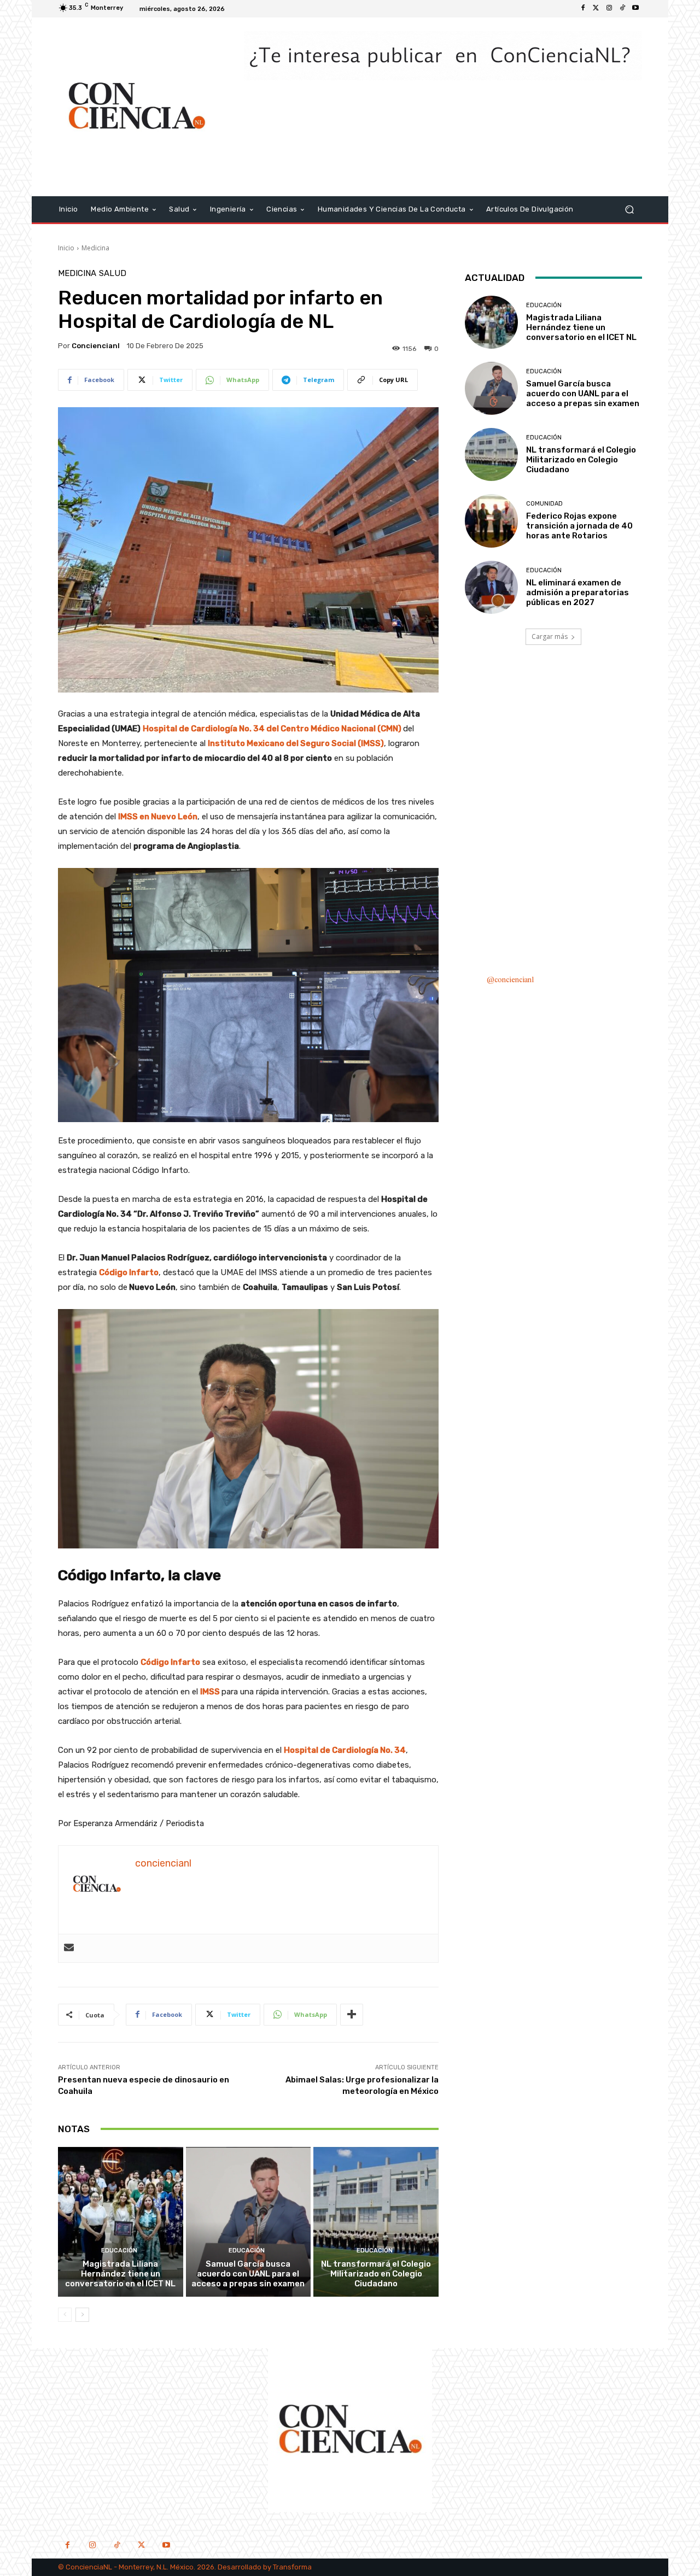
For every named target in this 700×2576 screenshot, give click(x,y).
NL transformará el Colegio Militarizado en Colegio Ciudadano (376, 2274)
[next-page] (82, 2315)
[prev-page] (65, 2315)
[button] (629, 209)
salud (113, 274)
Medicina (95, 248)
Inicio (66, 248)
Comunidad (544, 504)
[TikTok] (117, 2546)
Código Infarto (129, 1272)
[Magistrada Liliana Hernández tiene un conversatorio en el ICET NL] (121, 2222)
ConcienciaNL (89, 2567)
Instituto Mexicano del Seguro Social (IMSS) (296, 743)
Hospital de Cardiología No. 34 (345, 1750)
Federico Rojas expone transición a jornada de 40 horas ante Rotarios (579, 526)
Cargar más (550, 636)
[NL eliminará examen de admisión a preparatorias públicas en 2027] (491, 587)
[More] (352, 2015)
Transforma (292, 2567)
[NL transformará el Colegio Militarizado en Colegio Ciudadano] (376, 2222)
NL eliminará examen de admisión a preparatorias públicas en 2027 (577, 592)
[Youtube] (635, 9)
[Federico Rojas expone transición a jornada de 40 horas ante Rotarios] (491, 521)
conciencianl (96, 346)
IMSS (210, 1692)
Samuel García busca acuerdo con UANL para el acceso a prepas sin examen (248, 2274)
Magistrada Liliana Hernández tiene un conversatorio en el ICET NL (120, 2274)
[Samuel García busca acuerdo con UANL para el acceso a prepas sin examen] (249, 2222)
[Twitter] (596, 9)
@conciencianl (510, 980)
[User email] (69, 1948)
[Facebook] (583, 9)
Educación (119, 2251)
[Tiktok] (622, 9)
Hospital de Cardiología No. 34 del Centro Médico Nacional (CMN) (273, 729)
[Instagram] (609, 9)
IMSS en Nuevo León (158, 817)
